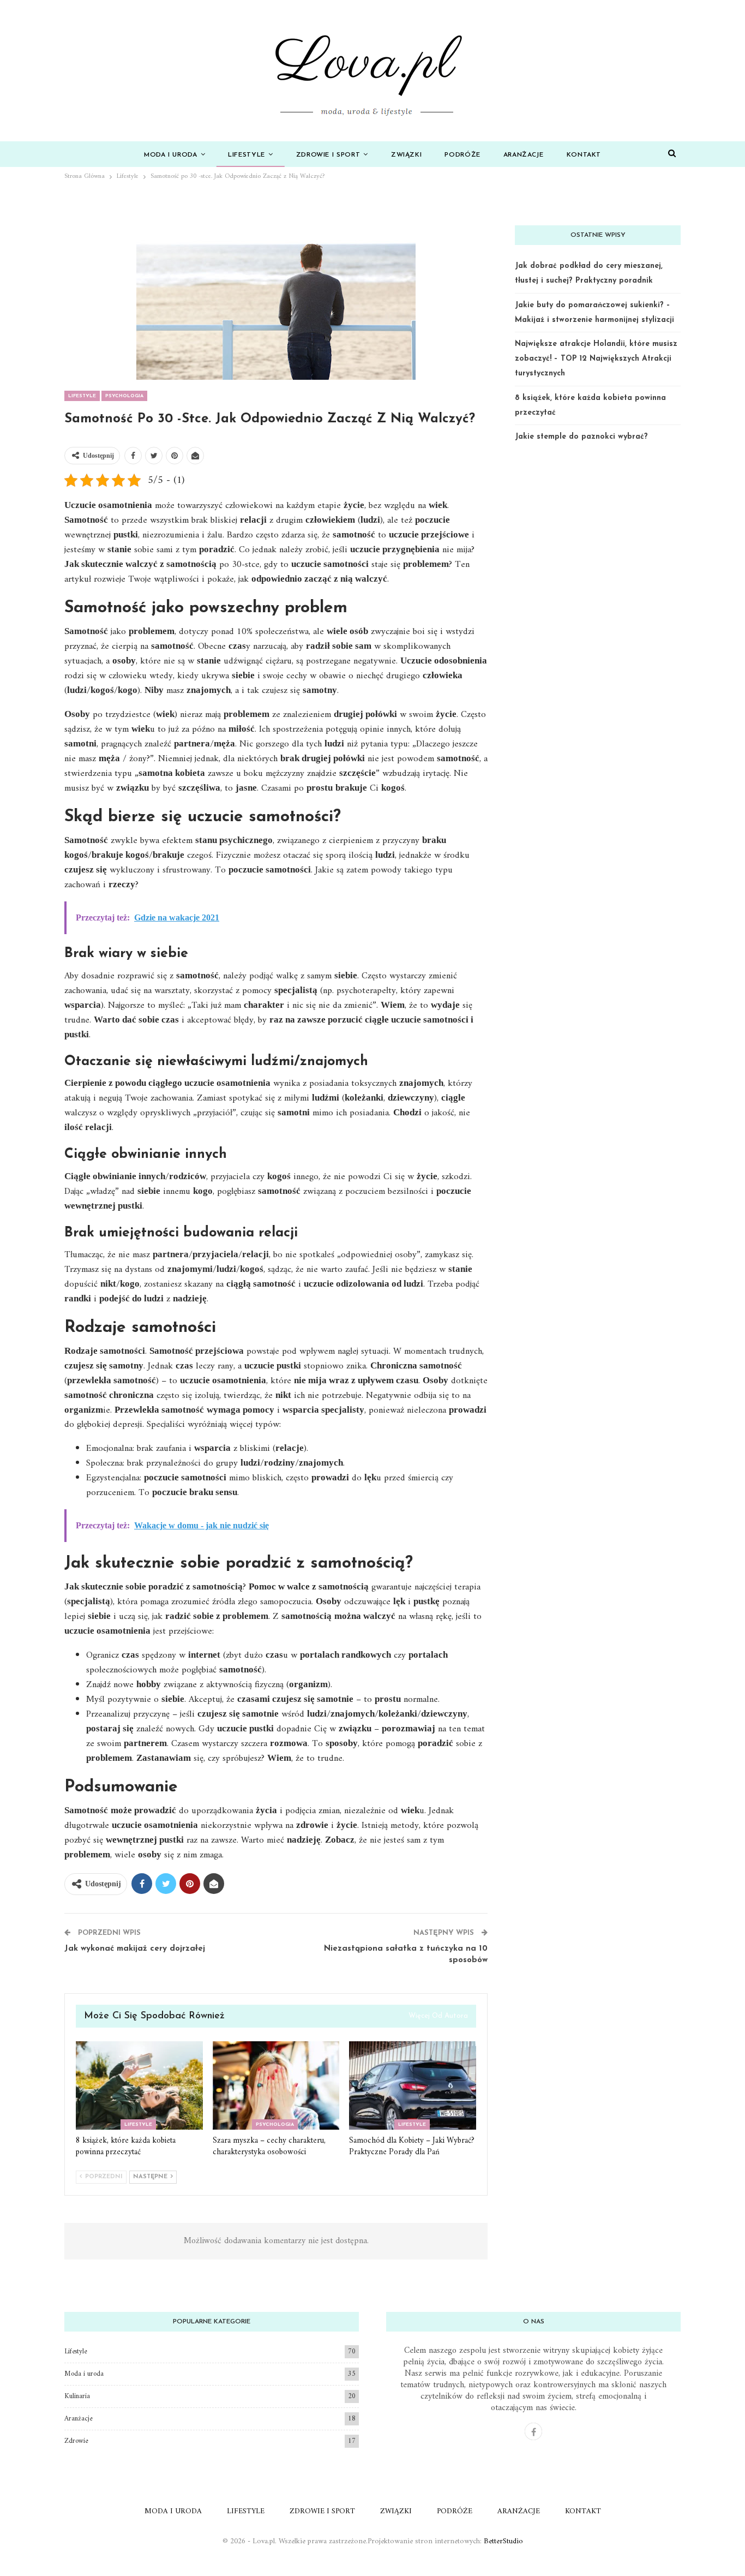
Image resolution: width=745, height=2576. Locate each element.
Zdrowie (76, 2441)
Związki (406, 155)
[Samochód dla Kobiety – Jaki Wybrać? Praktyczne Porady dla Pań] (413, 2086)
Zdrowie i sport (328, 155)
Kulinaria (77, 2396)
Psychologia (124, 396)
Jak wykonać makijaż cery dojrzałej (135, 1949)
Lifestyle (247, 155)
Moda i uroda (171, 155)
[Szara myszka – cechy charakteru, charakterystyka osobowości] (276, 2086)
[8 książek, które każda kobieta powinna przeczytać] (139, 2086)
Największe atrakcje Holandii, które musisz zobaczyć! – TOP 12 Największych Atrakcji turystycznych (596, 359)
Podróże (462, 155)
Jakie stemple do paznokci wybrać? (581, 437)
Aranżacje (524, 155)
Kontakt (584, 155)
